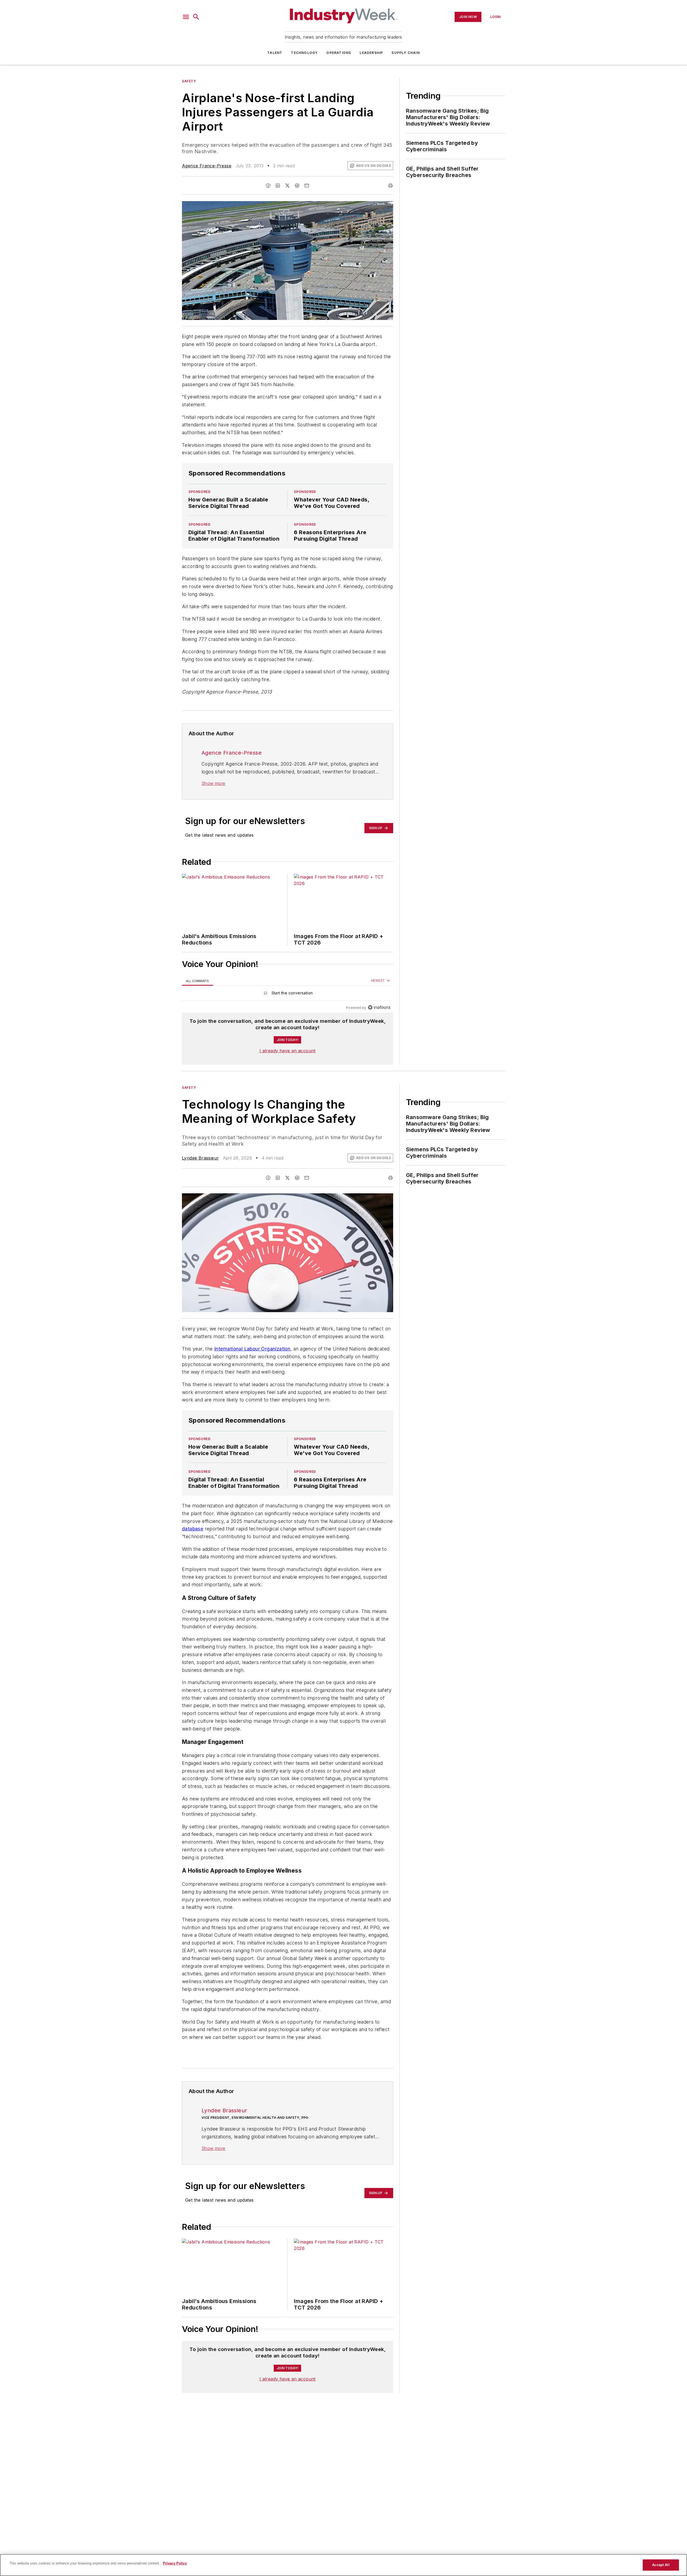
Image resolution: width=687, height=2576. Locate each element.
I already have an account (288, 1051)
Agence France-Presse (207, 166)
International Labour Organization (252, 1349)
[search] (196, 17)
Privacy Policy (175, 2563)
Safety (189, 81)
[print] (390, 186)
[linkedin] (278, 186)
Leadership (371, 53)
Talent (275, 53)
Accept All (661, 2565)
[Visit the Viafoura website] (379, 1007)
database (193, 1539)
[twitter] (287, 186)
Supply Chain (405, 53)
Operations (339, 53)
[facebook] (268, 186)
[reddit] (297, 186)
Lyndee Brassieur (200, 1158)
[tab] (198, 981)
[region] (288, 994)
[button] (186, 17)
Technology (304, 53)
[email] (307, 186)
